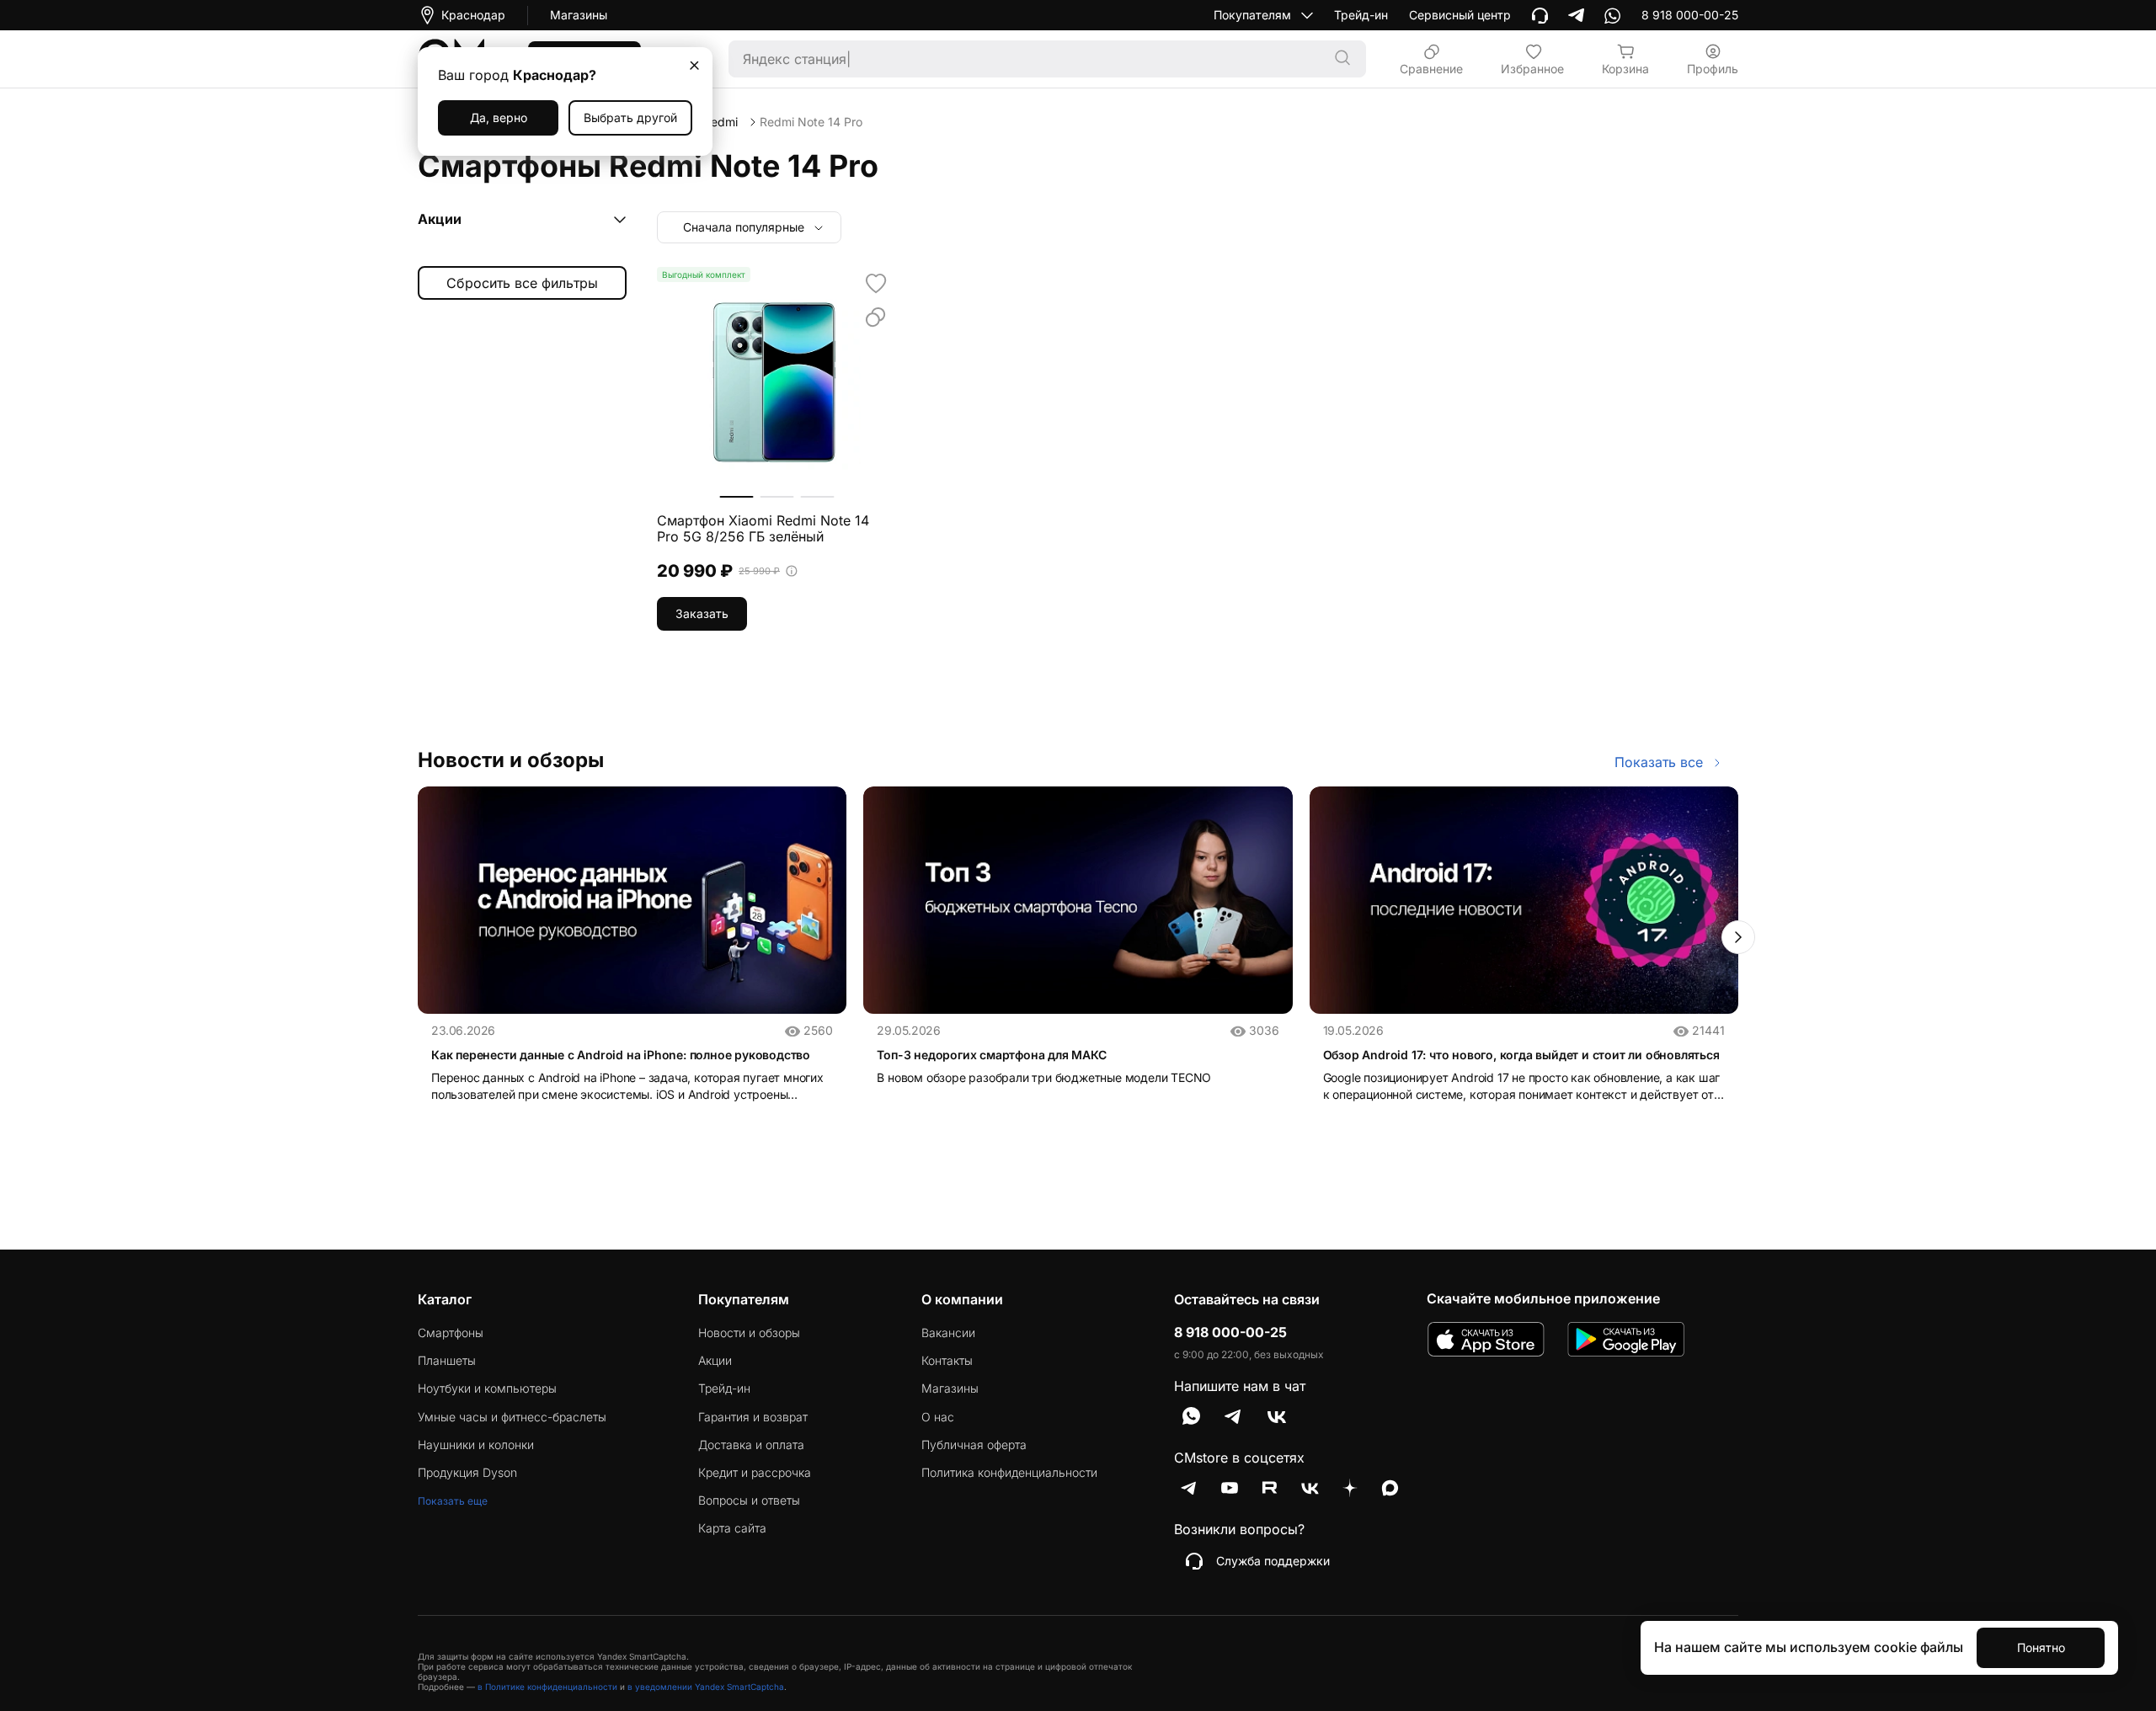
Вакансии (948, 1333)
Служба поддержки (1273, 1561)
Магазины (579, 15)
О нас (938, 1417)
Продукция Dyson (467, 1473)
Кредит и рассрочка (755, 1473)
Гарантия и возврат (753, 1417)
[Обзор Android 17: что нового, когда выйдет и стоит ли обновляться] (1524, 900)
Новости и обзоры (749, 1333)
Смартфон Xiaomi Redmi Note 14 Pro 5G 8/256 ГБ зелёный (763, 529)
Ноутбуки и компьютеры (487, 1389)
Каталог (445, 1299)
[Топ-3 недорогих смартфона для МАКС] (1078, 900)
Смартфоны (451, 1333)
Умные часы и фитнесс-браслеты (512, 1417)
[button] (1738, 937)
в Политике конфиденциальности (547, 1687)
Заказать (702, 613)
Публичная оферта (974, 1445)
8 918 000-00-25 (1230, 1333)
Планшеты (447, 1361)
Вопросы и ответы (749, 1500)
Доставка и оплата (751, 1445)
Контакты (947, 1361)
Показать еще (453, 1501)
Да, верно (499, 117)
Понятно (2041, 1647)
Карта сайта (732, 1528)
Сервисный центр (1460, 15)
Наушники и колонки (476, 1445)
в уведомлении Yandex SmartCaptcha (706, 1687)
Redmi (720, 122)
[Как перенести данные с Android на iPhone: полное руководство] (632, 900)
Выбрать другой (630, 117)
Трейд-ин (1361, 15)
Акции (715, 1361)
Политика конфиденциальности (1009, 1473)
